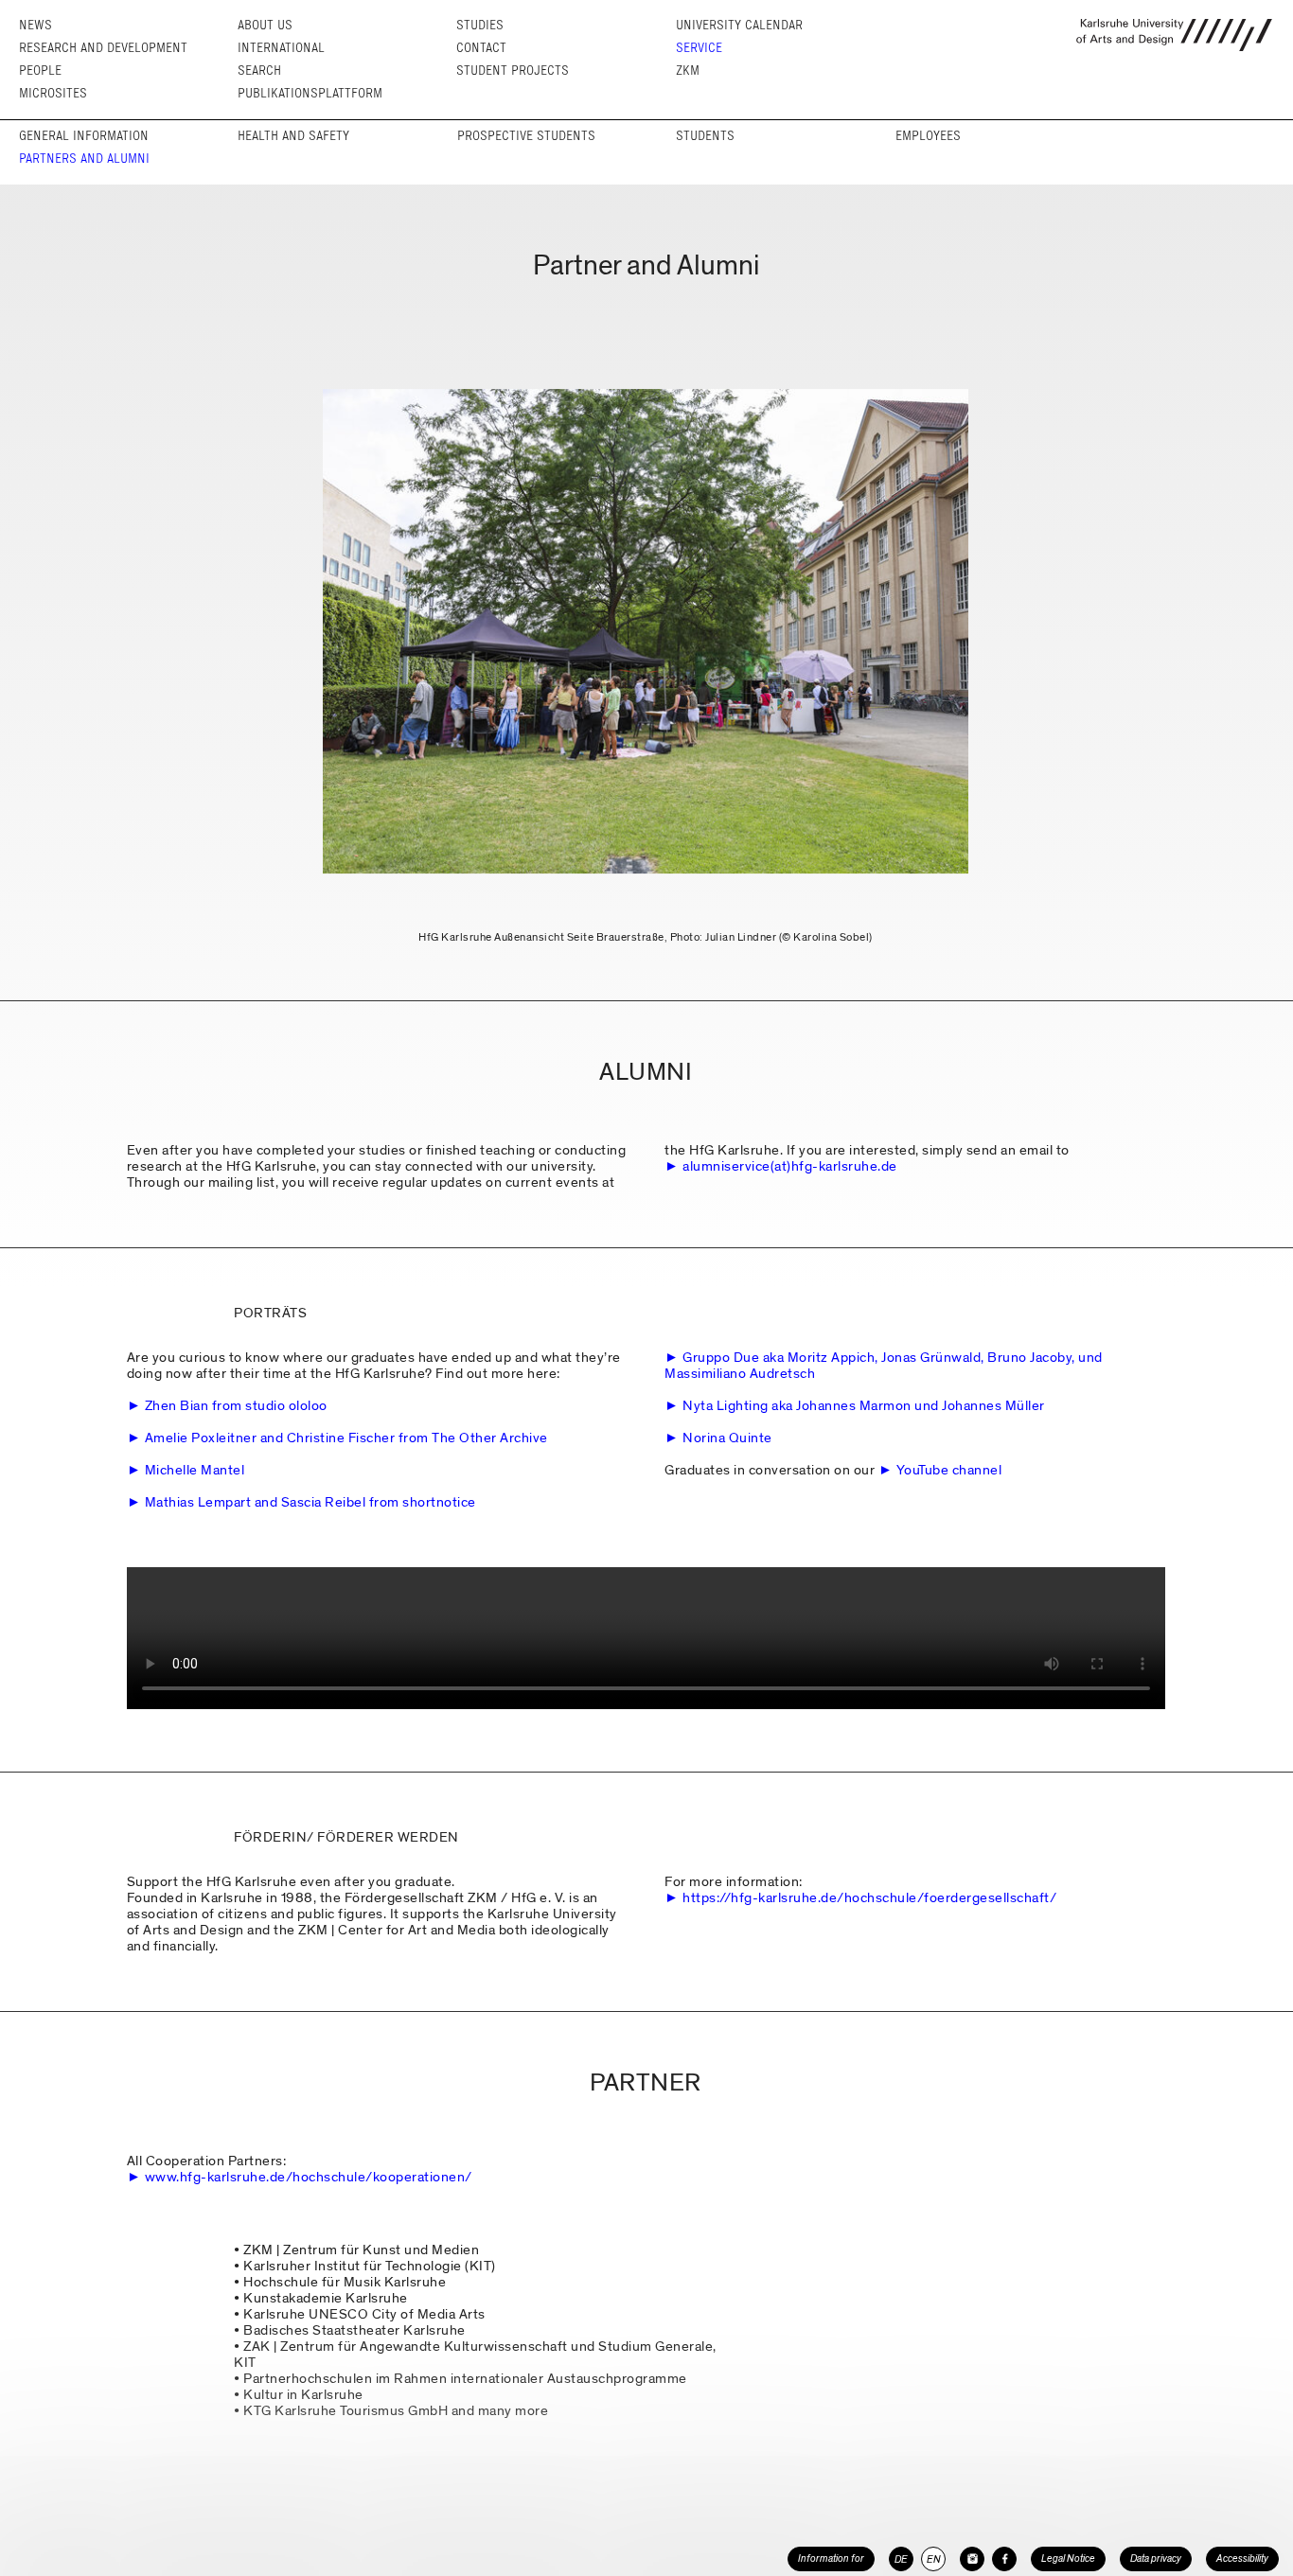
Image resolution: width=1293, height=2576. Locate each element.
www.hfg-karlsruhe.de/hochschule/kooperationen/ (309, 2177)
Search (259, 71)
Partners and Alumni (84, 159)
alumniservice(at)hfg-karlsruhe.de (790, 1166)
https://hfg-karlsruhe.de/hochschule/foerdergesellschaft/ (869, 1897)
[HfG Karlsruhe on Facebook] (1004, 2559)
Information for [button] (831, 2558)
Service (699, 48)
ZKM (688, 71)
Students (705, 136)
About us (265, 25)
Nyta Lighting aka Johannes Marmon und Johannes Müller (864, 1405)
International (281, 48)
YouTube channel (949, 1470)
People (40, 71)
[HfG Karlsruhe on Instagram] (972, 2559)
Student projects (513, 71)
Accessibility (1242, 2558)
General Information (84, 136)
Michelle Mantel (195, 1470)
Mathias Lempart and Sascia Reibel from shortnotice (310, 1502)
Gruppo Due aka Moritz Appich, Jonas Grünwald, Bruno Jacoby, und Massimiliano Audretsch (884, 1365)
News (35, 25)
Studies (480, 25)
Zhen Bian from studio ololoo (236, 1405)
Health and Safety (293, 136)
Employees (928, 136)
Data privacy (1156, 2558)
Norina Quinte (727, 1438)
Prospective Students (526, 136)
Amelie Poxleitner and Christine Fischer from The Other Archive (346, 1438)
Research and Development (103, 48)
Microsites (53, 93)
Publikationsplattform (310, 93)
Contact (481, 48)
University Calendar (739, 25)
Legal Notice (1068, 2558)
